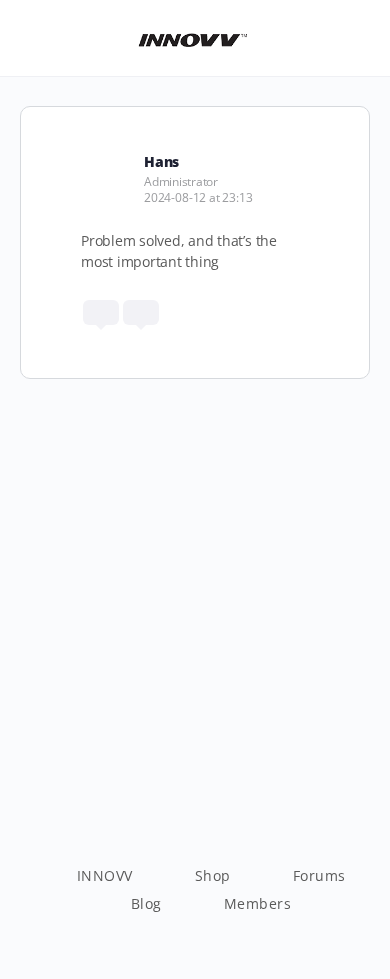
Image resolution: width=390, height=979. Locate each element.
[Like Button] (101, 312)
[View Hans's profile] (105, 160)
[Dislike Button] (141, 312)
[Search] (353, 38)
